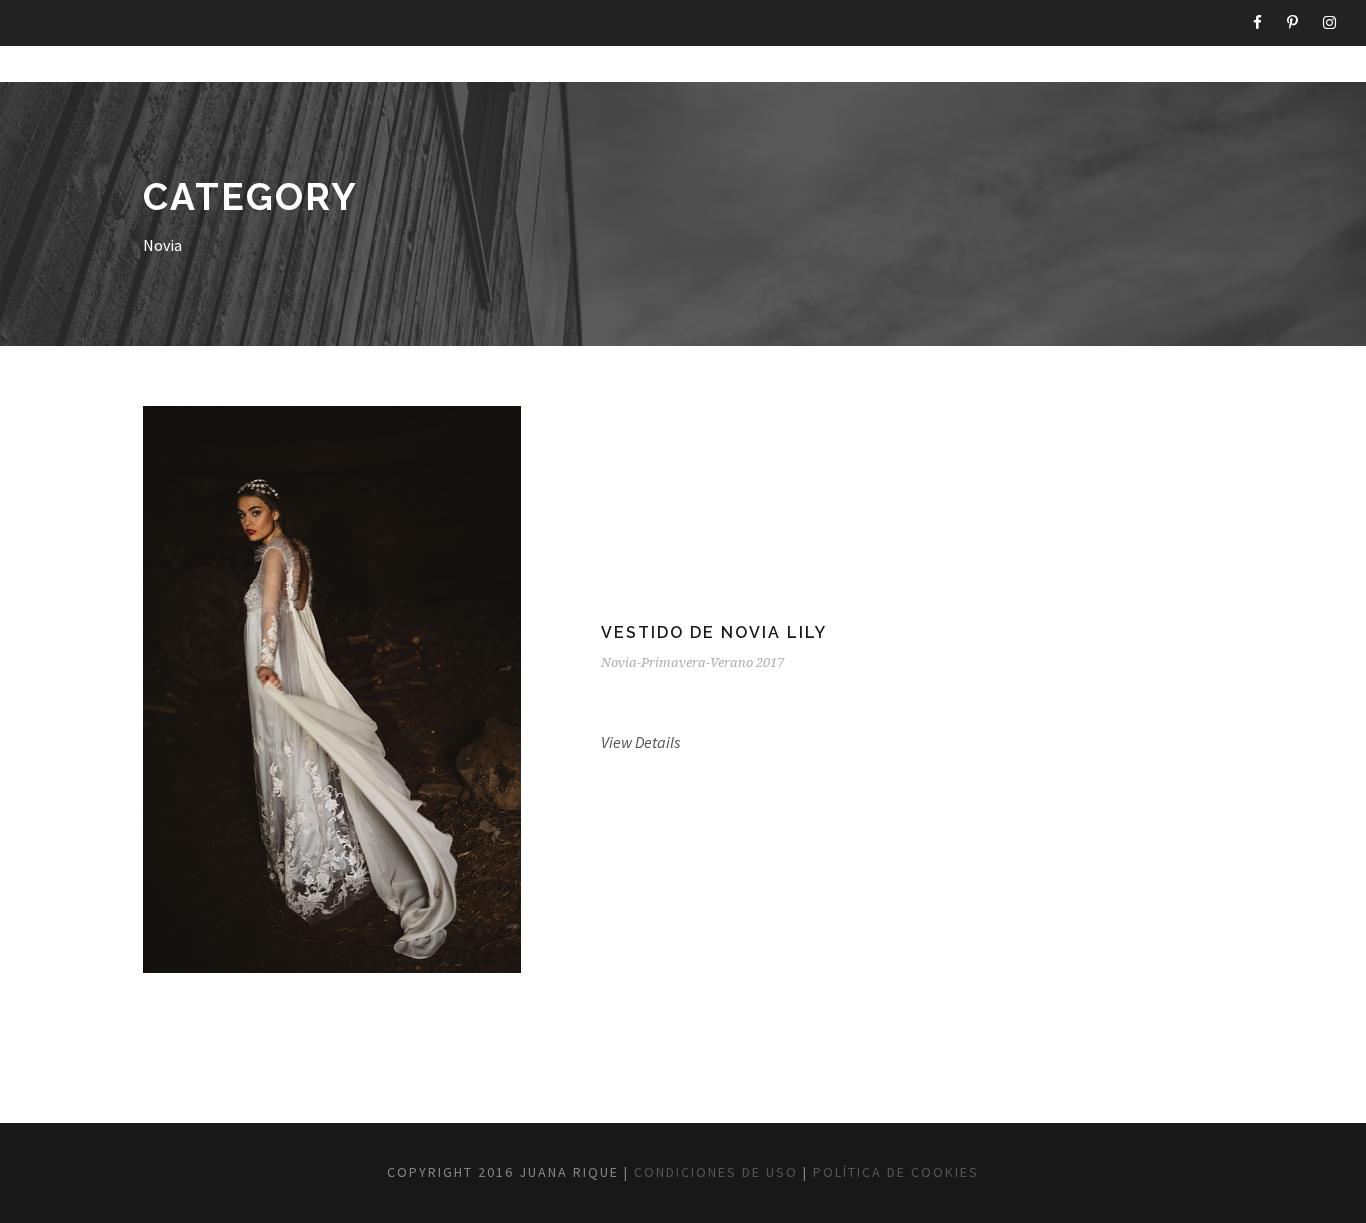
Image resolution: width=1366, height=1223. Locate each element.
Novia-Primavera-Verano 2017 (692, 662)
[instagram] (1329, 22)
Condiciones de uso (716, 1172)
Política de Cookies (896, 1172)
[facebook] (1257, 22)
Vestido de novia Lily (714, 632)
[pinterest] (1292, 22)
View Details (640, 742)
